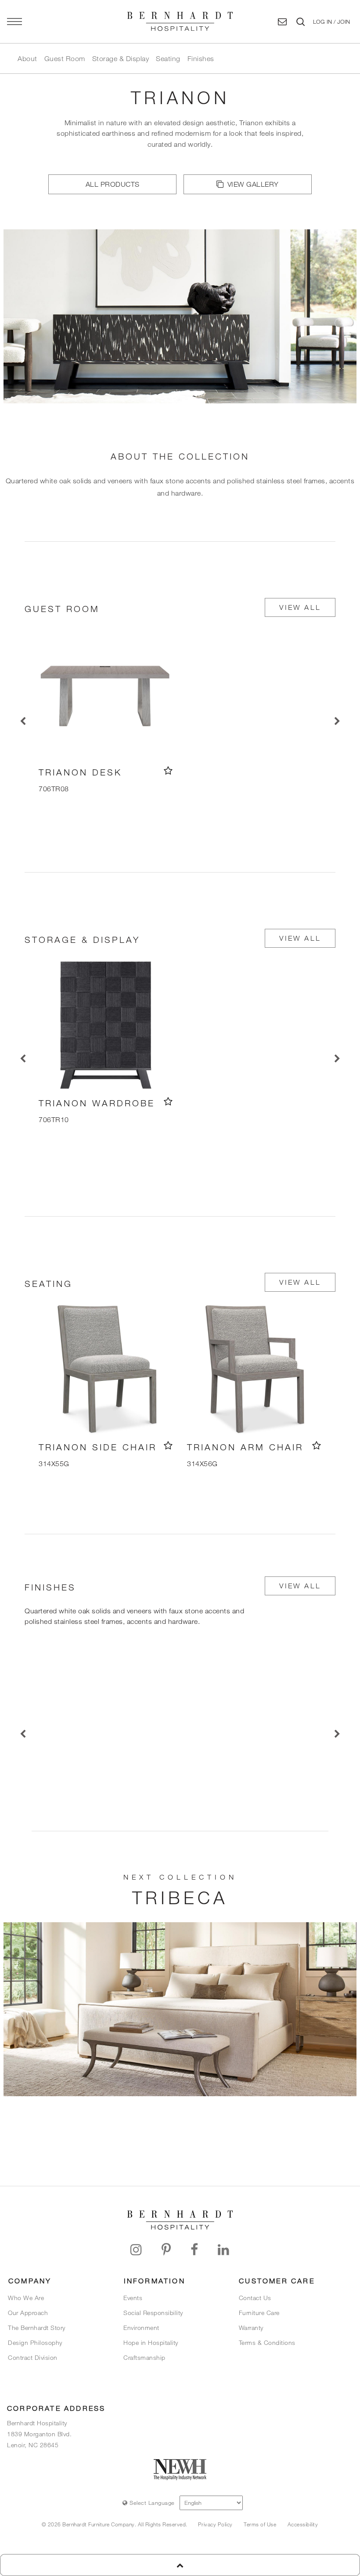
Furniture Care (259, 2313)
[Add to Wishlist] (168, 770)
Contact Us (255, 2298)
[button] (331, 22)
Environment (141, 2328)
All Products (113, 184)
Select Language (151, 2503)
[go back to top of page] (180, 2565)
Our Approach (28, 2313)
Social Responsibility (153, 2313)
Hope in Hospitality (151, 2342)
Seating (168, 58)
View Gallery (253, 184)
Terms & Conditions (267, 2342)
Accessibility (303, 2524)
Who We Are (26, 2298)
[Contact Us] (283, 22)
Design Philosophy (35, 2342)
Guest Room (65, 58)
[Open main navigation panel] (14, 22)
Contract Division (33, 2357)
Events (133, 2298)
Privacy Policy (215, 2524)
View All (300, 607)
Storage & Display (121, 58)
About (27, 58)
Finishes (201, 58)
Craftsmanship (144, 2357)
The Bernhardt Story (37, 2328)
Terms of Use (260, 2524)
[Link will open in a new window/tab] (136, 2250)
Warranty (251, 2328)
